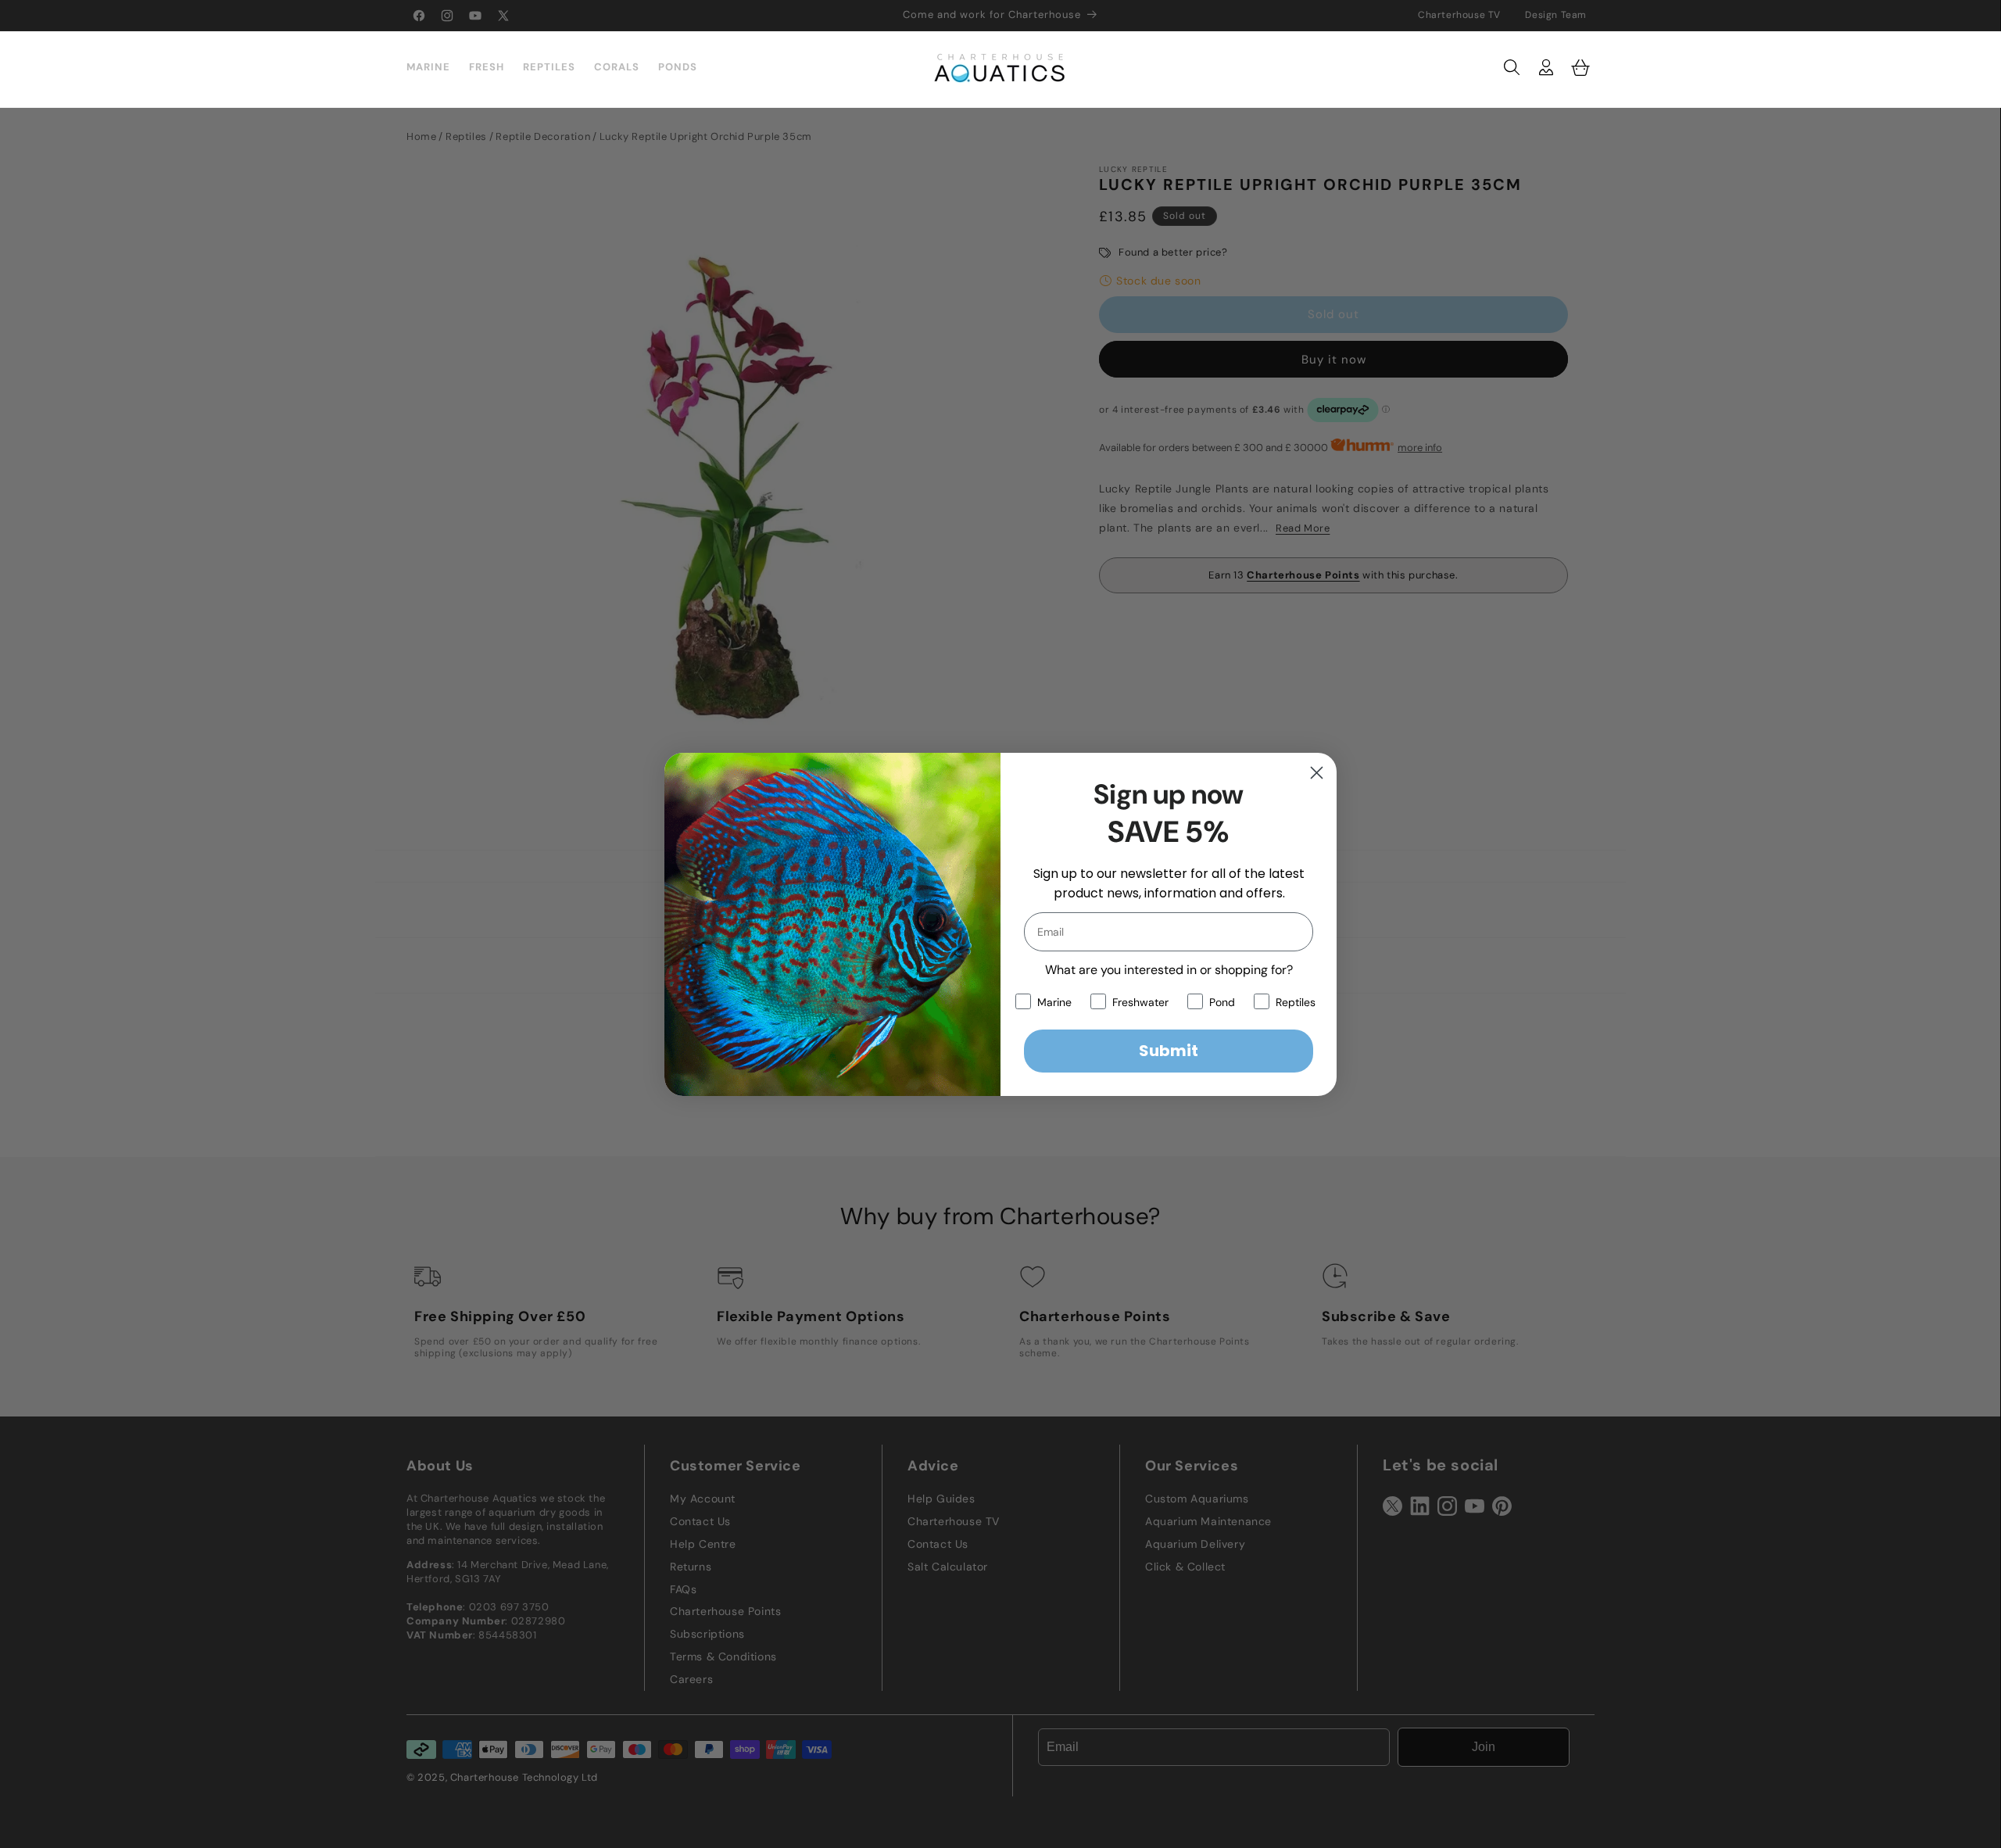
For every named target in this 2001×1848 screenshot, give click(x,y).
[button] (1512, 67)
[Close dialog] (1317, 773)
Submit (1169, 1051)
